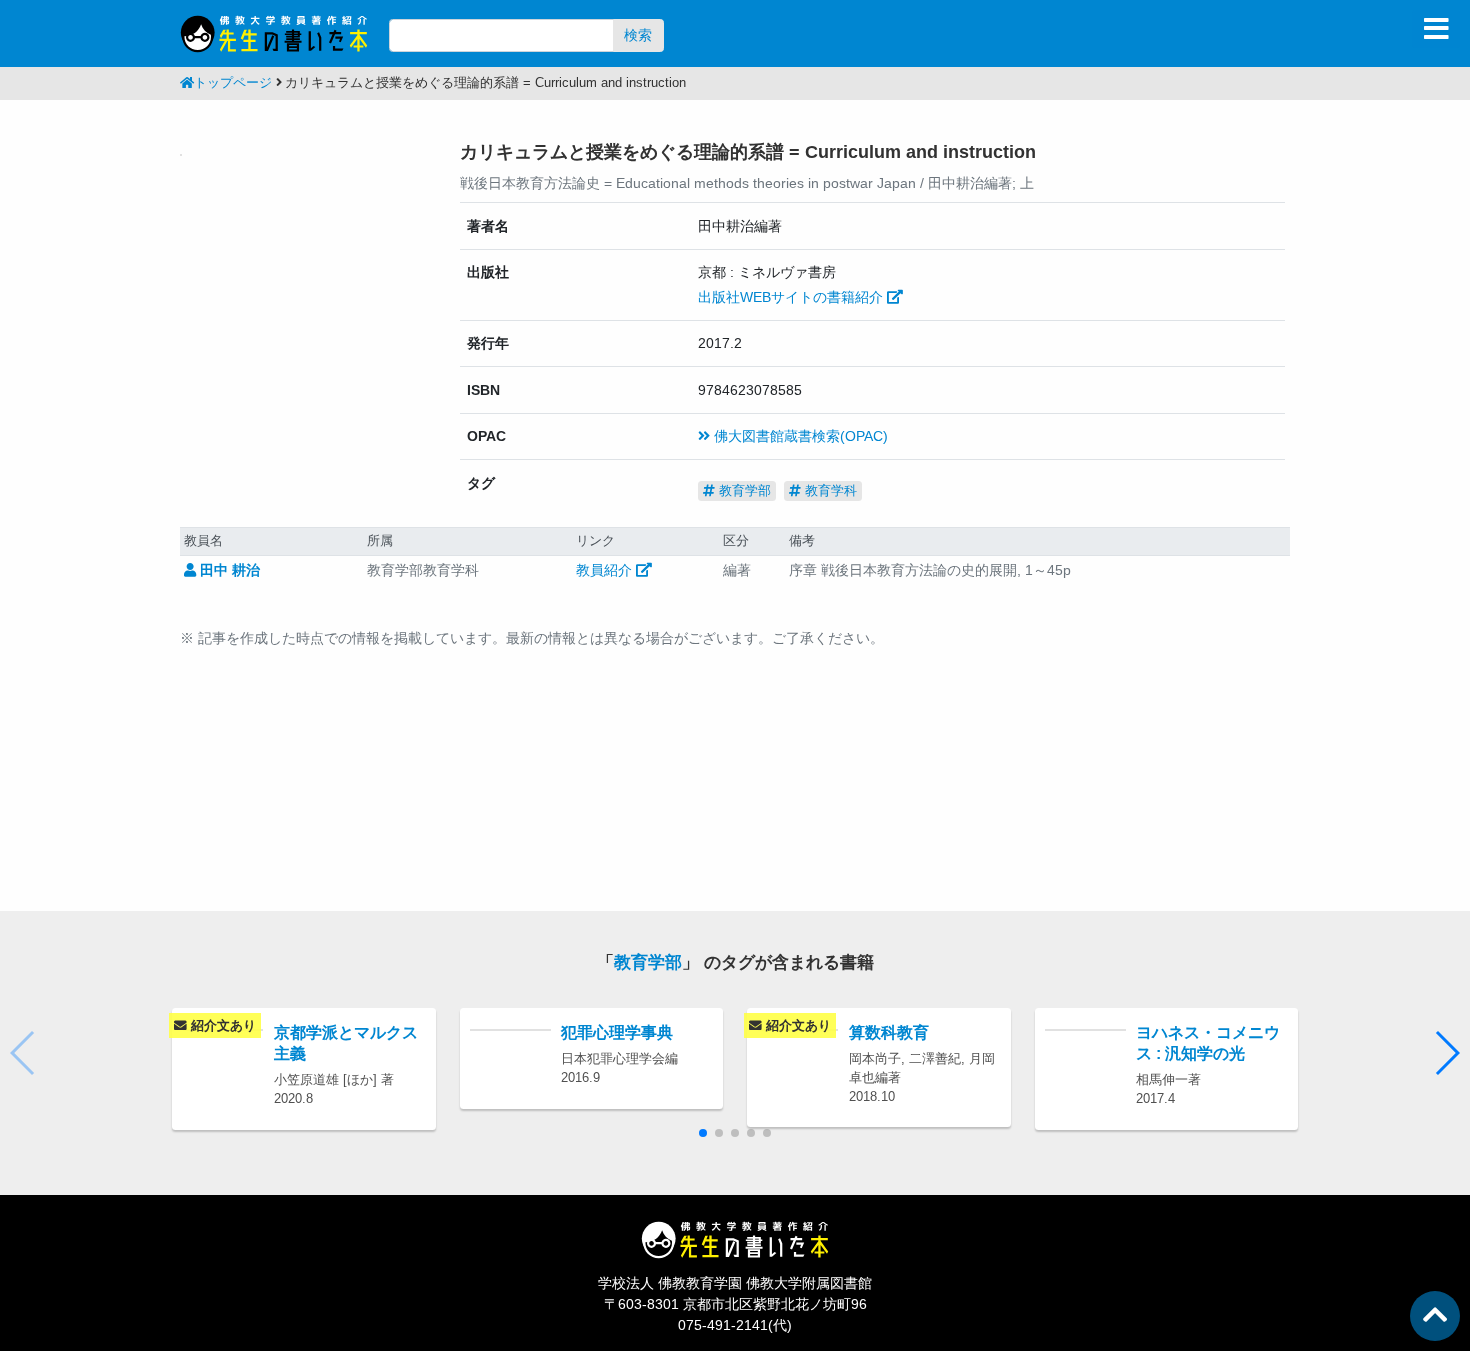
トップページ (233, 83)
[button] (1446, 1053)
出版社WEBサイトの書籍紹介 (792, 297)
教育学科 (829, 490)
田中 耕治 (228, 570)
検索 (638, 35)
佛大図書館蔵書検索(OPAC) (799, 436)
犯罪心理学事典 (617, 1032)
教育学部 (743, 490)
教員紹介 (606, 570)
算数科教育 (889, 1032)
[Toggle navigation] (1436, 29)
